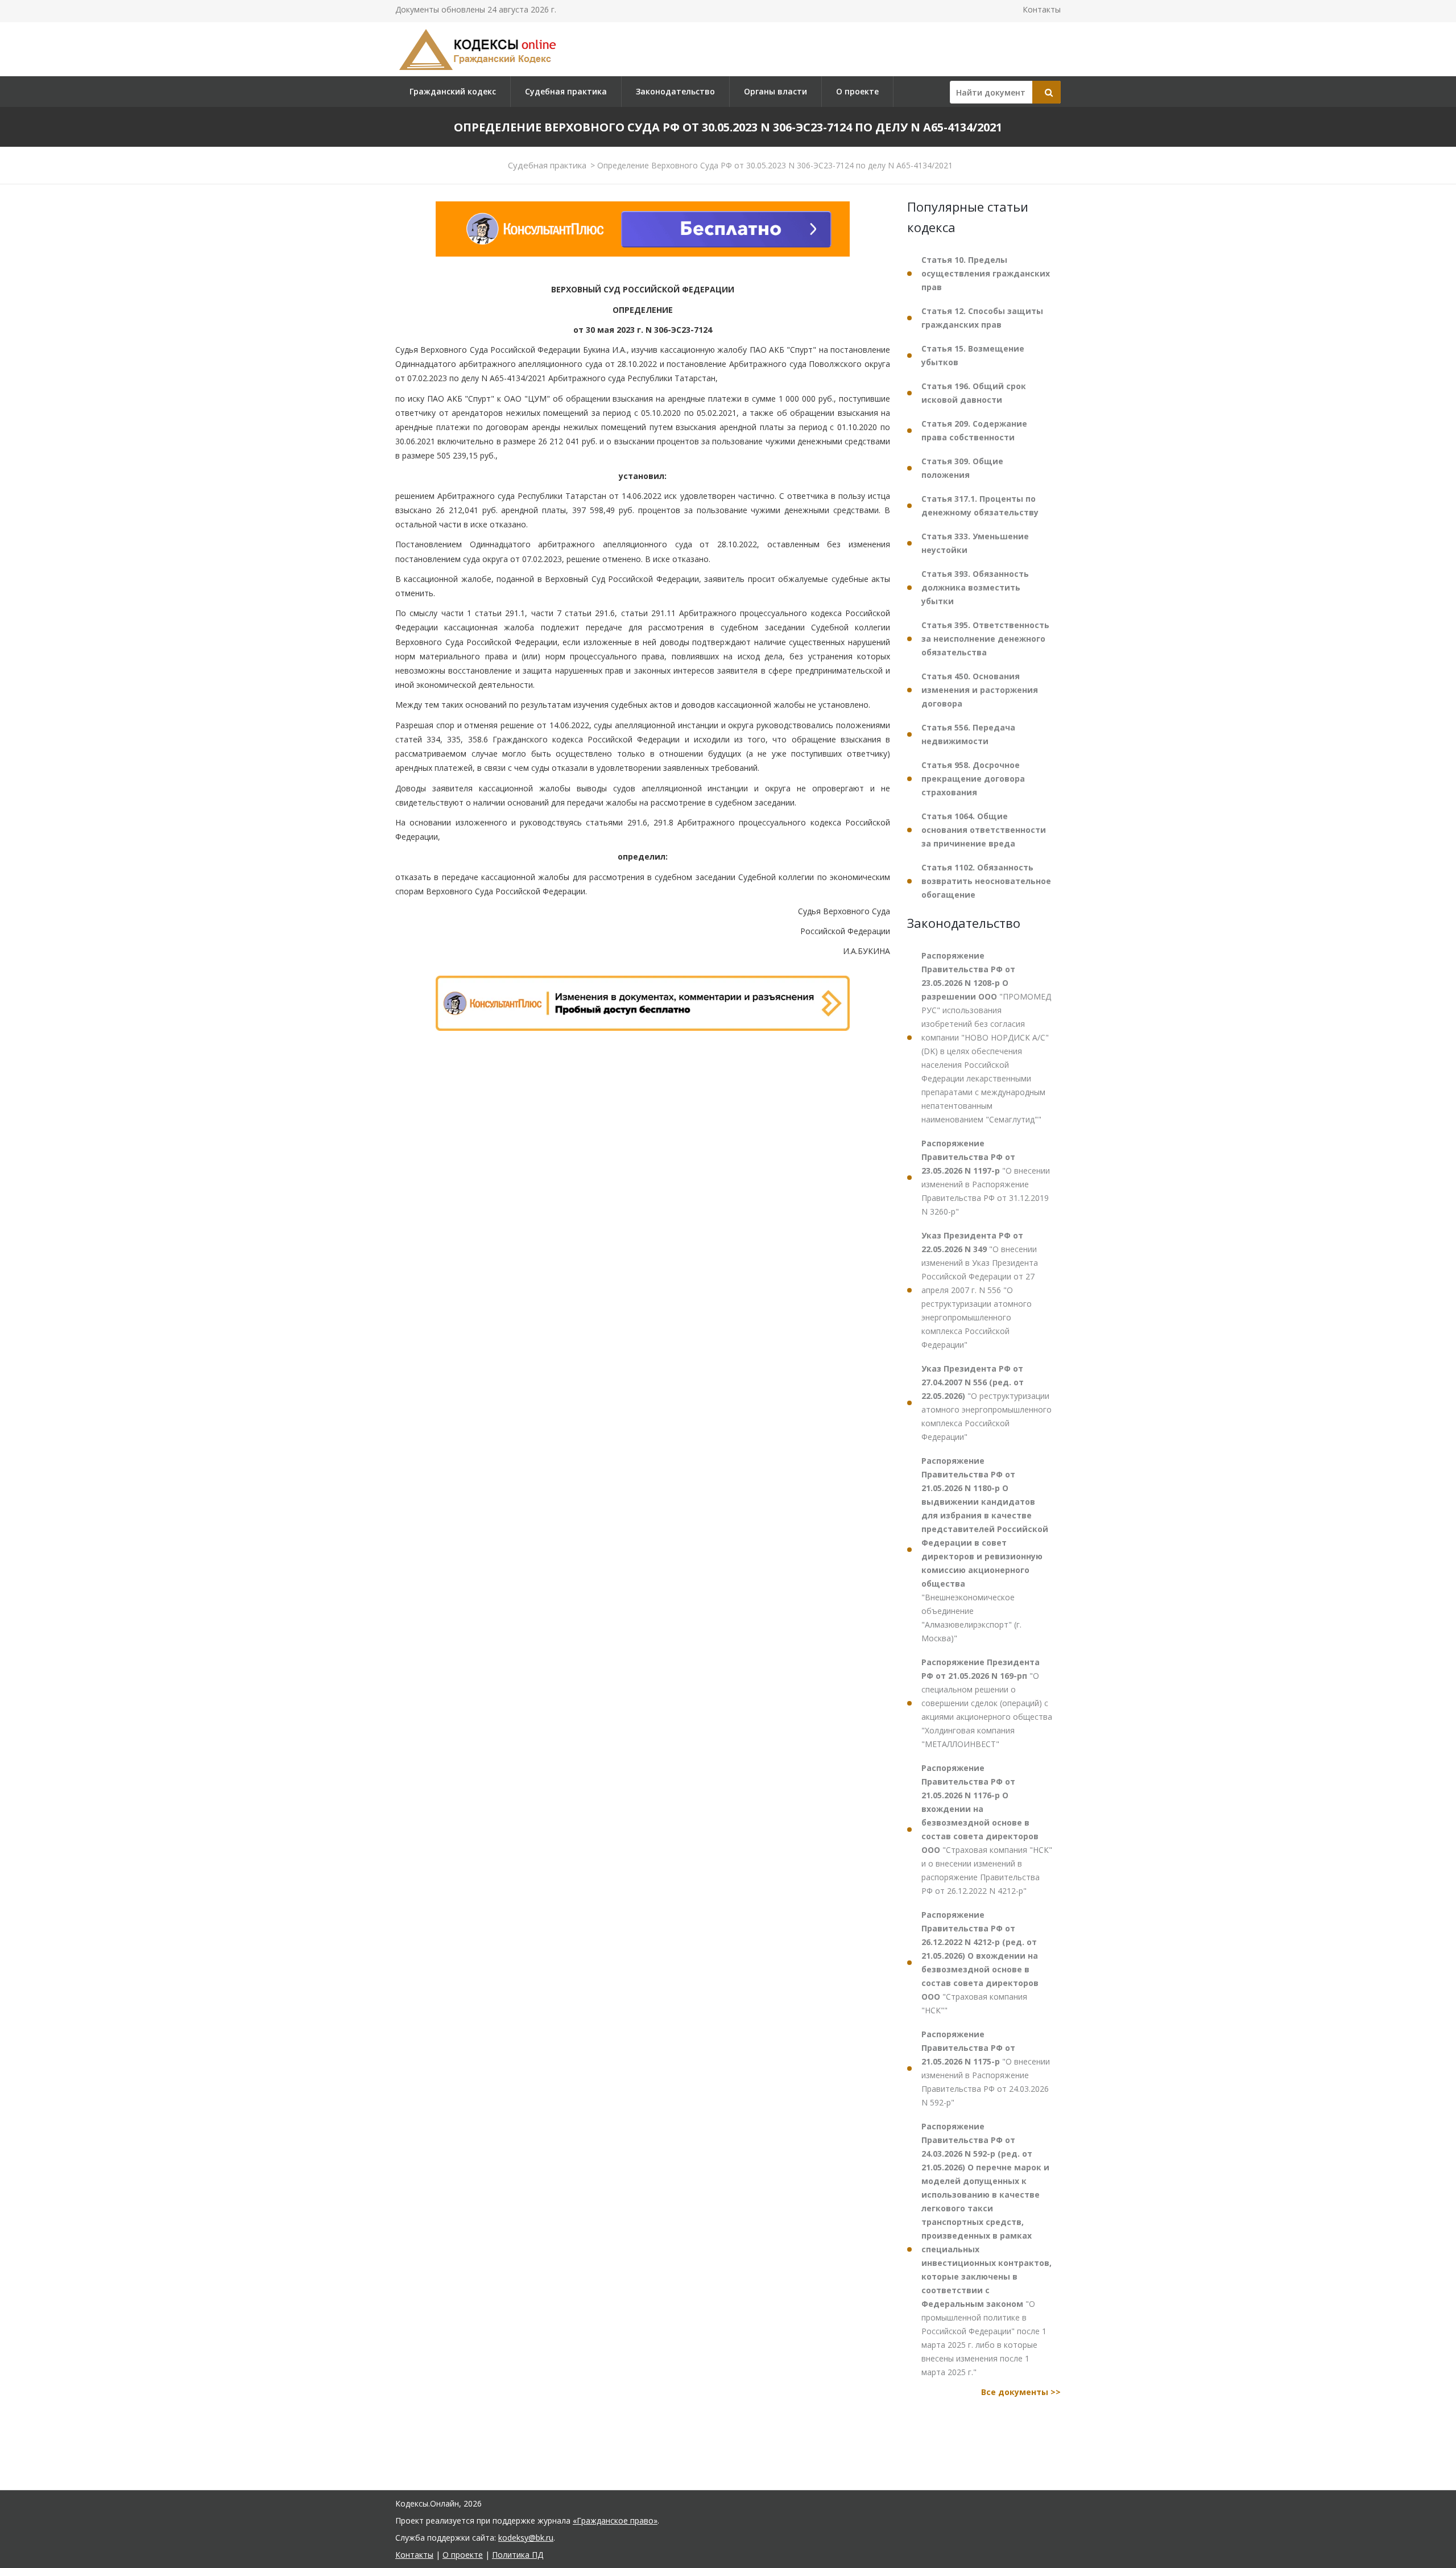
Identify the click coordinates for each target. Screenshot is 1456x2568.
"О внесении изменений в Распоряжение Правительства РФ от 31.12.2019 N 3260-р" (986, 1177)
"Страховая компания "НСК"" (980, 1962)
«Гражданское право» (615, 2520)
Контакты (1042, 9)
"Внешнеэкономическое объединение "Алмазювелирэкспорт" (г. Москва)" (985, 1549)
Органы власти (775, 91)
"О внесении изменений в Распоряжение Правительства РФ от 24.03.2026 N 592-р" (986, 2068)
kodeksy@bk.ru (526, 2538)
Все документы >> (1021, 2392)
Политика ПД (518, 2555)
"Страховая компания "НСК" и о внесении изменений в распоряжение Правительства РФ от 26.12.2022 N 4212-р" (987, 1829)
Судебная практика (566, 91)
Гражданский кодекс (453, 91)
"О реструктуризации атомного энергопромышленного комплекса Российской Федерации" (986, 1403)
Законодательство (675, 91)
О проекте (857, 91)
